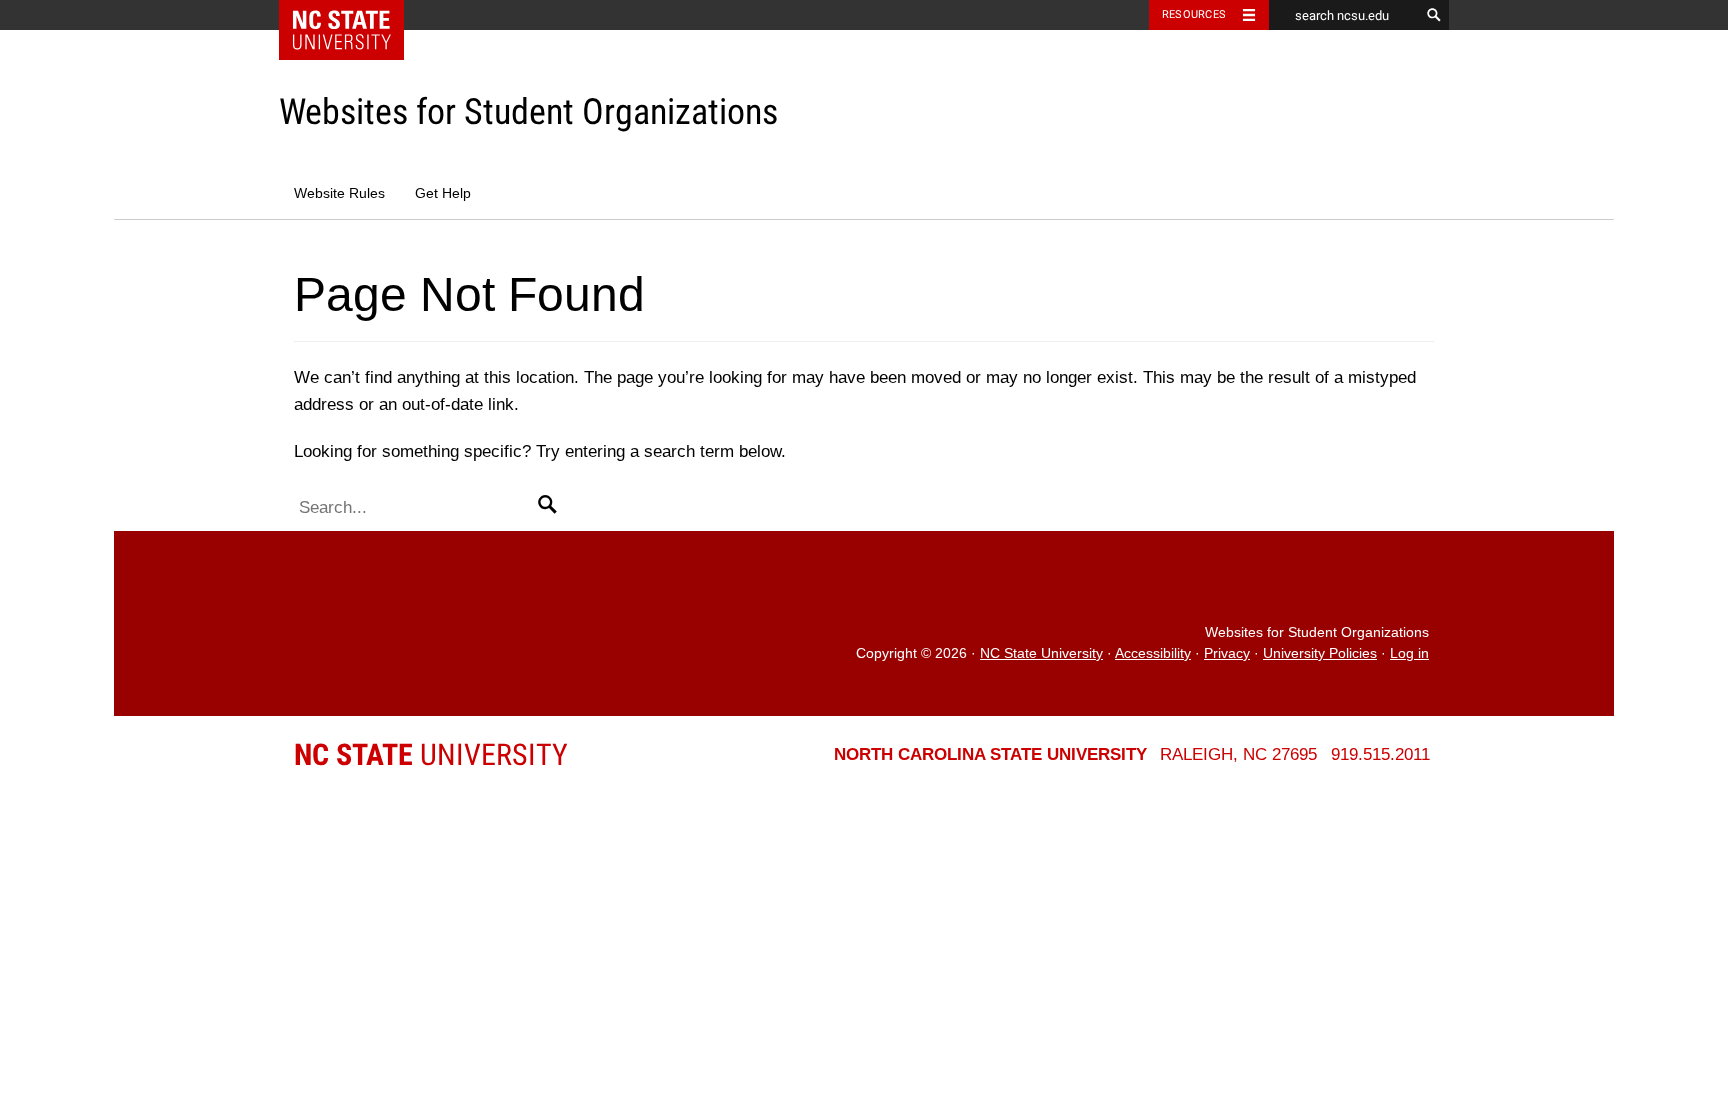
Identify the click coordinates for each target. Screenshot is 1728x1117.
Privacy (1227, 653)
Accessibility (1153, 653)
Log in (1409, 653)
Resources (1194, 14)
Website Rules (339, 193)
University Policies (1320, 653)
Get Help (443, 193)
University (431, 754)
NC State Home (354, 15)
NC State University (1041, 653)
